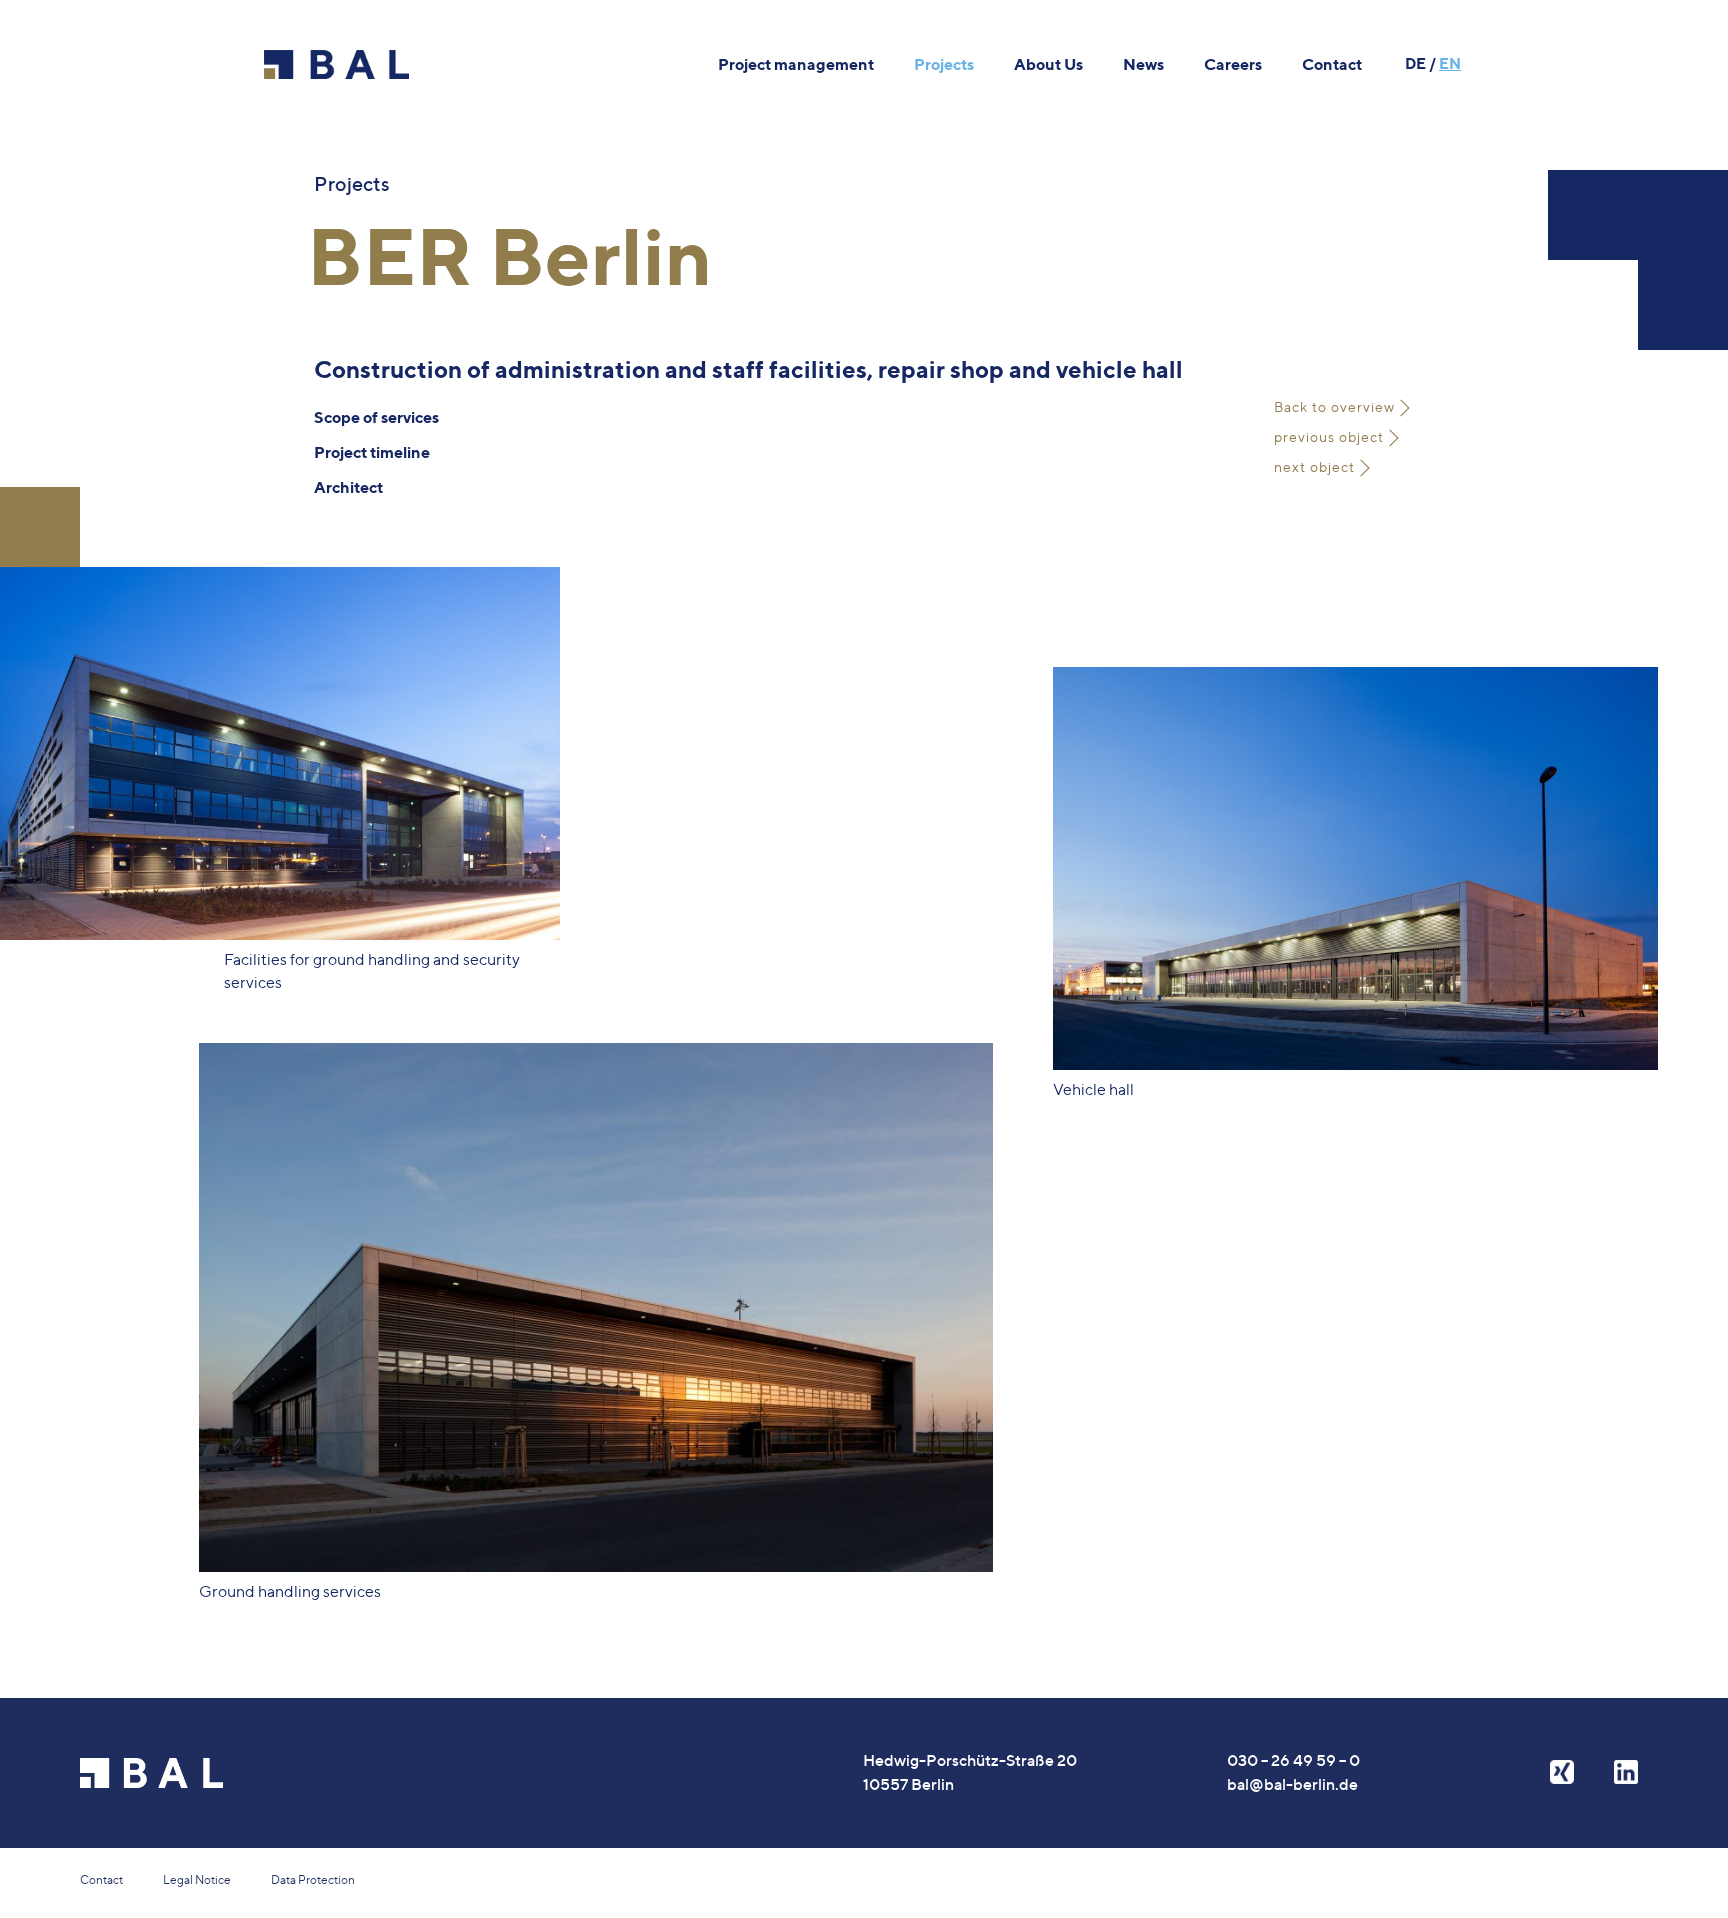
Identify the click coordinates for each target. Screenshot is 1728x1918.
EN (1450, 63)
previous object (1329, 436)
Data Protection (313, 1879)
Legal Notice (197, 1879)
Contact (101, 1879)
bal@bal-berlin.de (1292, 1784)
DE (1415, 63)
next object (1314, 466)
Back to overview (1334, 406)
